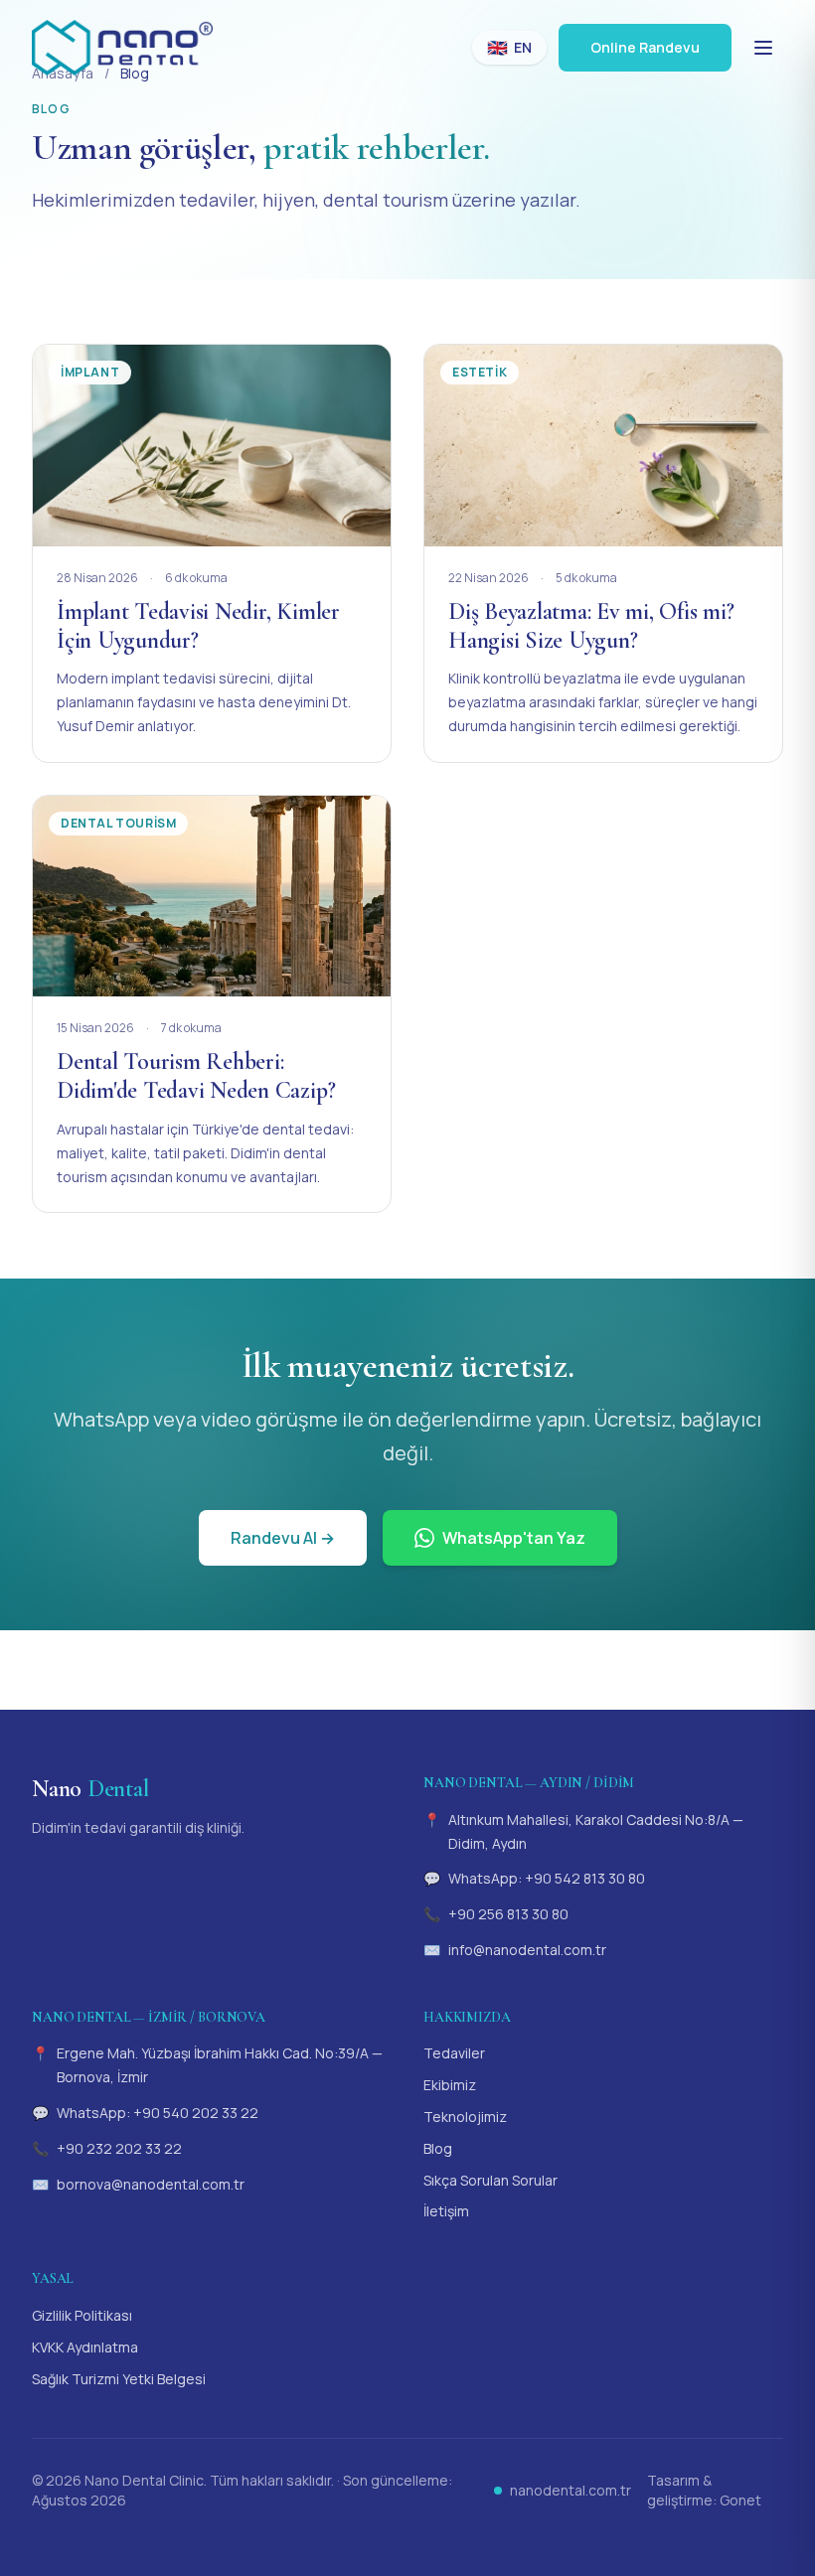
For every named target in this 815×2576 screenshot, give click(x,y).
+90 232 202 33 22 (119, 2148)
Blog (438, 2148)
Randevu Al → (283, 1538)
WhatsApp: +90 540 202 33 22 (158, 2113)
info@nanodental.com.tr (527, 1950)
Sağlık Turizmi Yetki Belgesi (119, 2379)
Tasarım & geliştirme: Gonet (704, 2490)
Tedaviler (454, 2053)
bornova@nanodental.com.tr (151, 2184)
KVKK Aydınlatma (85, 2347)
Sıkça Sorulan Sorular (490, 2180)
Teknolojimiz (465, 2117)
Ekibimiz (450, 2085)
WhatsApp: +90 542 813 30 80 (547, 1878)
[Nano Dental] (122, 48)
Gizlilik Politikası (82, 2315)
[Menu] (763, 48)
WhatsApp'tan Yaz (514, 1538)
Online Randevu (645, 47)
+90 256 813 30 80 (508, 1914)
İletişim (446, 2211)
